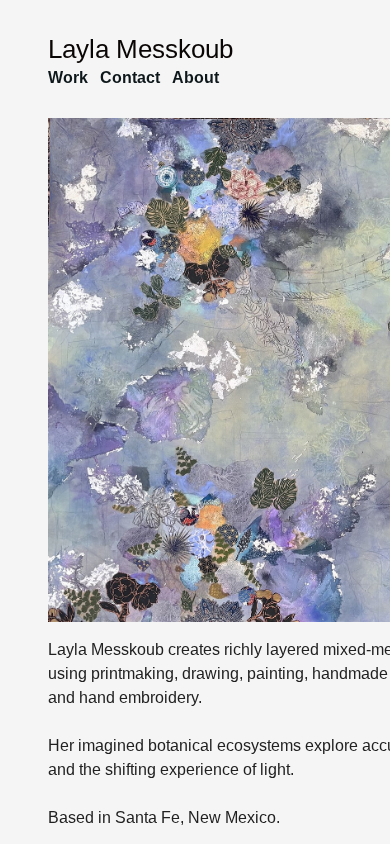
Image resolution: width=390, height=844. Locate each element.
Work (68, 77)
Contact (130, 77)
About (195, 77)
